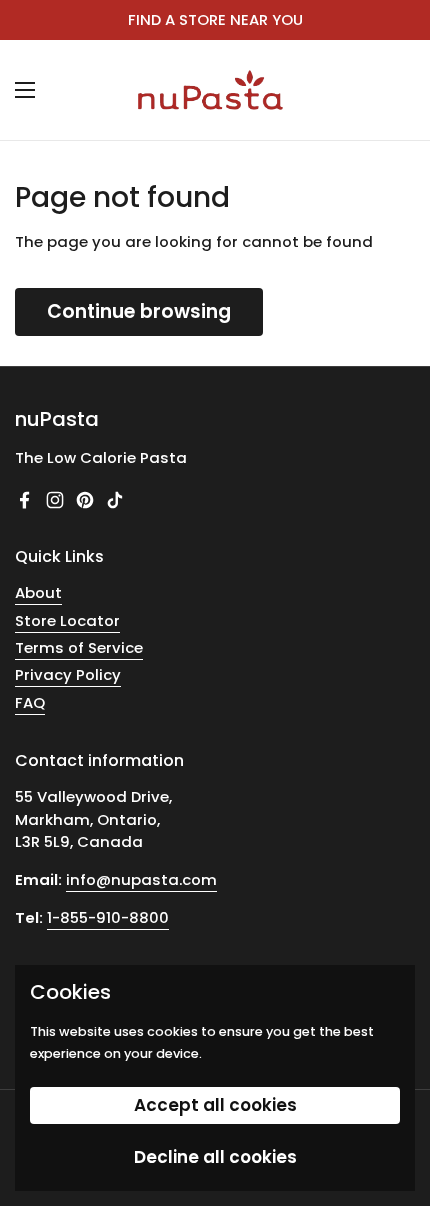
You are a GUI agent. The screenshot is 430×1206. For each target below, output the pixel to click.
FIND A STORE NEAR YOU (215, 20)
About (38, 592)
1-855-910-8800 (108, 917)
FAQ (30, 702)
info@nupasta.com (141, 879)
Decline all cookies (215, 1157)
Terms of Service (79, 647)
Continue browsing (139, 311)
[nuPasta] (210, 90)
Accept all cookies (215, 1105)
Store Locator (67, 620)
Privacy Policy (68, 674)
